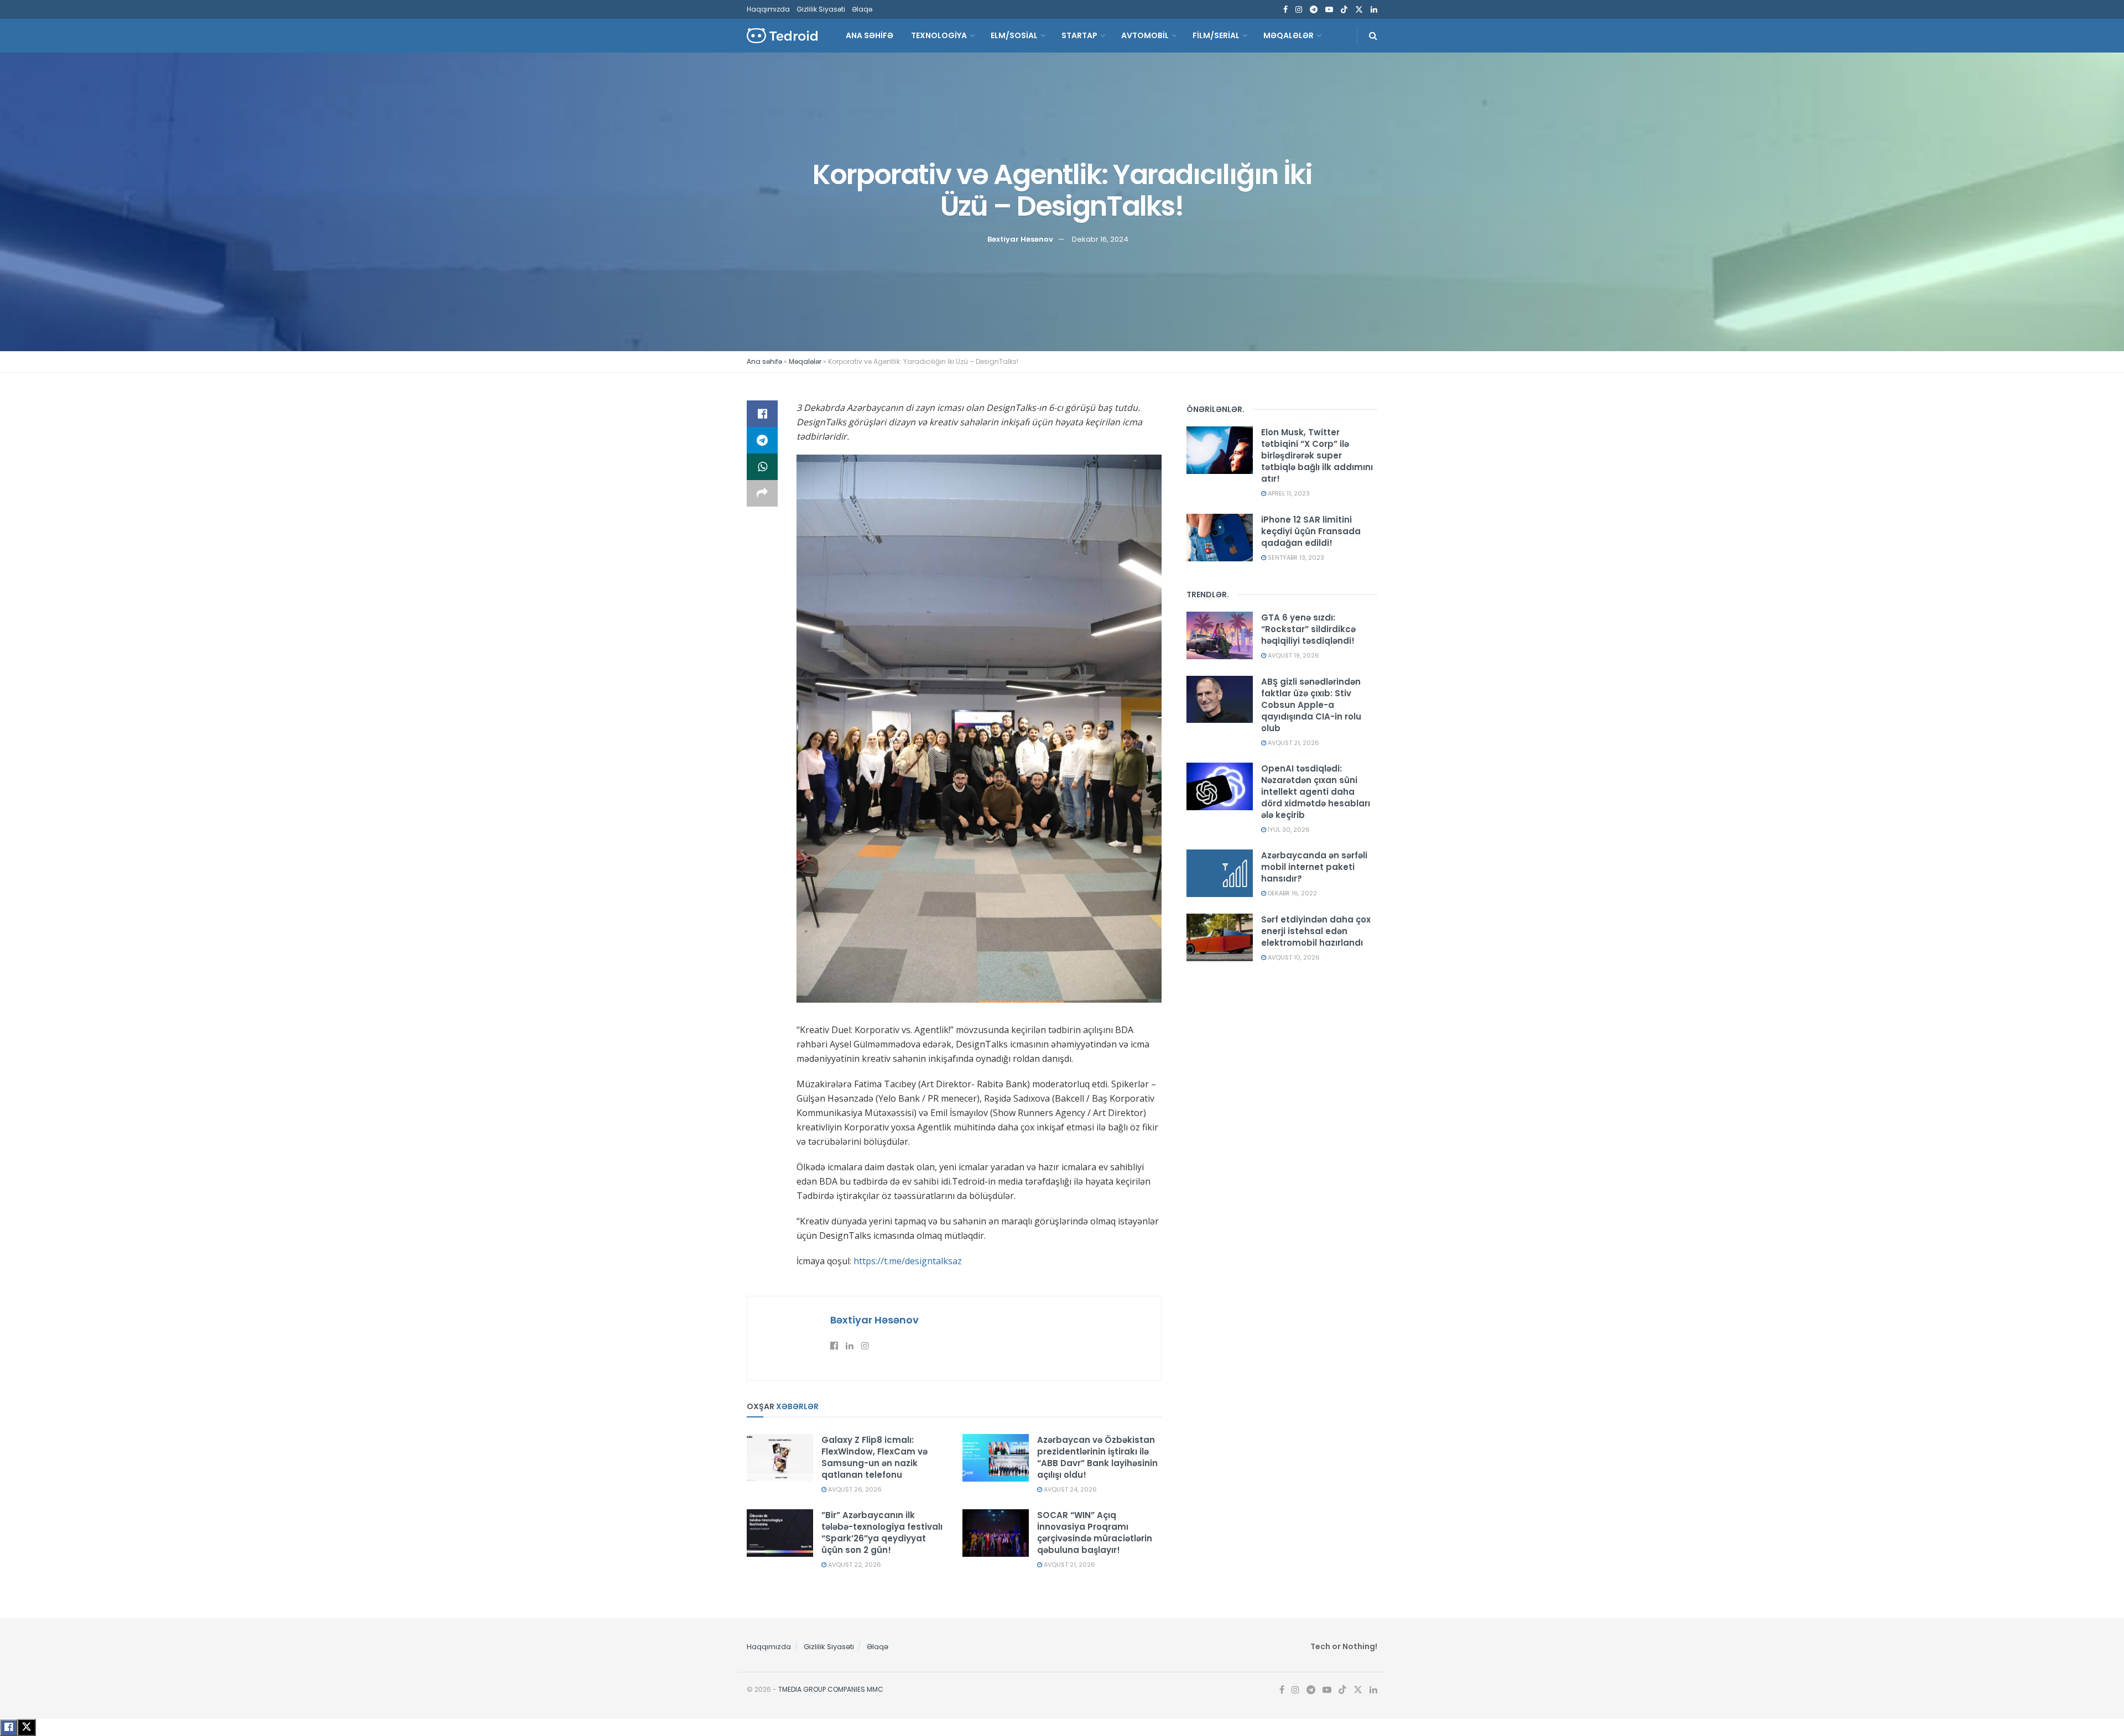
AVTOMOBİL (1145, 35)
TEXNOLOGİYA (939, 35)
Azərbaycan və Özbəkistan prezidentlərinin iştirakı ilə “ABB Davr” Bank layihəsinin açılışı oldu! (1097, 1457)
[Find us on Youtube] (1329, 10)
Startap (1079, 35)
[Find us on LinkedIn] (1374, 10)
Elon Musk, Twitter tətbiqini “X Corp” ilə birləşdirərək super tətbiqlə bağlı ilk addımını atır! (1317, 455)
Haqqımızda (768, 9)
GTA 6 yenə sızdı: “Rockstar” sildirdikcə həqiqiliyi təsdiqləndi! (1308, 629)
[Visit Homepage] (782, 36)
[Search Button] (1373, 36)
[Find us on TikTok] (1344, 10)
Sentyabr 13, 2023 (1295, 557)
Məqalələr (1289, 35)
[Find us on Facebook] (1285, 10)
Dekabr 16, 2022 (1292, 893)
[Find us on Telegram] (1314, 10)
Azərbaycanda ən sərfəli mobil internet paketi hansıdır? (1314, 867)
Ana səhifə (764, 361)
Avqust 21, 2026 (1069, 1565)
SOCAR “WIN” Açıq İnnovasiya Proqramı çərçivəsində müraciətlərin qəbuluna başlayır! (1095, 1532)
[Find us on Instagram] (1299, 10)
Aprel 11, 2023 (1288, 493)
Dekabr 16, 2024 (1100, 239)
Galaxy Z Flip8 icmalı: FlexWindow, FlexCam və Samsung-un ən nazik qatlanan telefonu (874, 1457)
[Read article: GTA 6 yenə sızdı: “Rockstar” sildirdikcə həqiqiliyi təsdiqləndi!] (1220, 635)
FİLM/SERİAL (1216, 35)
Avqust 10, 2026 (1293, 957)
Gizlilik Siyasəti (821, 9)
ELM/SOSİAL (1014, 35)
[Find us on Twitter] (1359, 10)
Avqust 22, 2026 (854, 1565)
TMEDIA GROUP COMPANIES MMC (831, 1689)
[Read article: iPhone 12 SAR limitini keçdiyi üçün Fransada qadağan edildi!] (1220, 538)
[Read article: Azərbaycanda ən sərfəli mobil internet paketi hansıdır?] (1220, 873)
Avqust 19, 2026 (1293, 655)
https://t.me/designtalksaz (908, 1261)
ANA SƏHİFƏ (870, 35)
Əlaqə (862, 9)
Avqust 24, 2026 (1069, 1489)
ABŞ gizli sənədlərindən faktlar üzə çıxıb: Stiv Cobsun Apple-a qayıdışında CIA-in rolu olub (1311, 705)
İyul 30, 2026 (1288, 830)
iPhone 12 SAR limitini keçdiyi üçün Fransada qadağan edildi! (1311, 531)
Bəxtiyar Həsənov (1020, 239)
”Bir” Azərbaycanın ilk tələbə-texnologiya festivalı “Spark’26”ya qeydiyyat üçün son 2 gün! (882, 1532)
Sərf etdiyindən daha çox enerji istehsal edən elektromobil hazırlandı (1316, 931)
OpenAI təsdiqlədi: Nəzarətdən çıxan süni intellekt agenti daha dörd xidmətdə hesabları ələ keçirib (1316, 792)
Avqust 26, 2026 (854, 1489)
